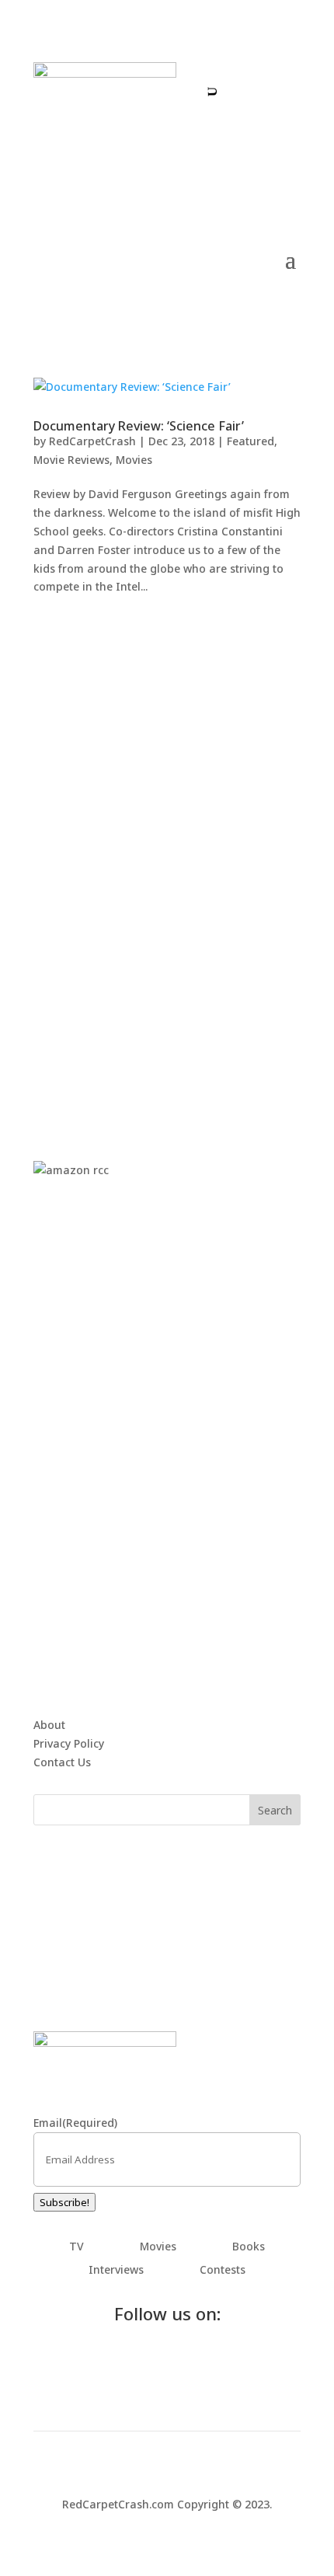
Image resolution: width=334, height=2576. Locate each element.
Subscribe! (64, 2202)
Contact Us (62, 1762)
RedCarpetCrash (92, 441)
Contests (223, 2271)
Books (249, 2247)
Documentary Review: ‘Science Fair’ (139, 426)
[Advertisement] (167, 862)
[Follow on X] (264, 75)
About (49, 1725)
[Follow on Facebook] (233, 75)
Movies (134, 460)
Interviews (116, 2271)
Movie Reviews (71, 460)
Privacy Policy (69, 1743)
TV (77, 2247)
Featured (250, 441)
